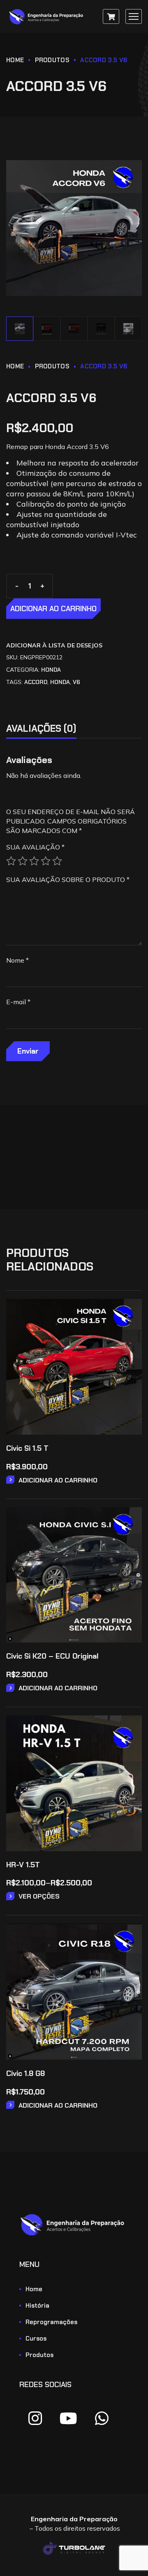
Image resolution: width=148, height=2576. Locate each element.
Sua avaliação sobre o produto (68, 880)
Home (15, 60)
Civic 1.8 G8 (25, 2073)
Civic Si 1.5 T (27, 1448)
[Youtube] (68, 2418)
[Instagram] (35, 2418)
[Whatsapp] (102, 2418)
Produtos (52, 60)
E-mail (18, 1002)
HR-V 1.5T (23, 1865)
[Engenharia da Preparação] (47, 17)
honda (60, 682)
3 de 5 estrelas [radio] (34, 861)
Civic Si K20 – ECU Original (52, 1656)
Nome (17, 960)
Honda (51, 670)
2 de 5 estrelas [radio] (23, 861)
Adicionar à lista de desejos (54, 645)
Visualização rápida (130, 1334)
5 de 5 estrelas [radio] (57, 861)
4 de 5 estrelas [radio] (46, 861)
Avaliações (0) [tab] (41, 728)
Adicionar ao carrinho (53, 609)
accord (36, 682)
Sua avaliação (35, 847)
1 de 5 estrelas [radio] (11, 861)
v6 (76, 682)
